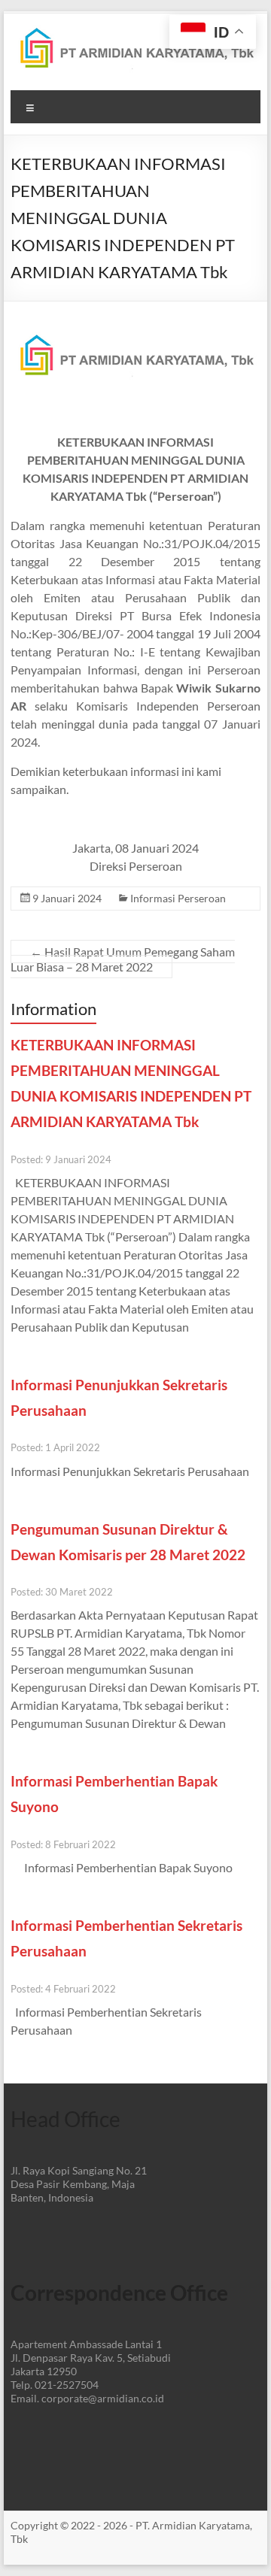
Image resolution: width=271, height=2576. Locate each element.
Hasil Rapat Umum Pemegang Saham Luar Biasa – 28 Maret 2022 (123, 959)
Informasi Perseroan (178, 898)
